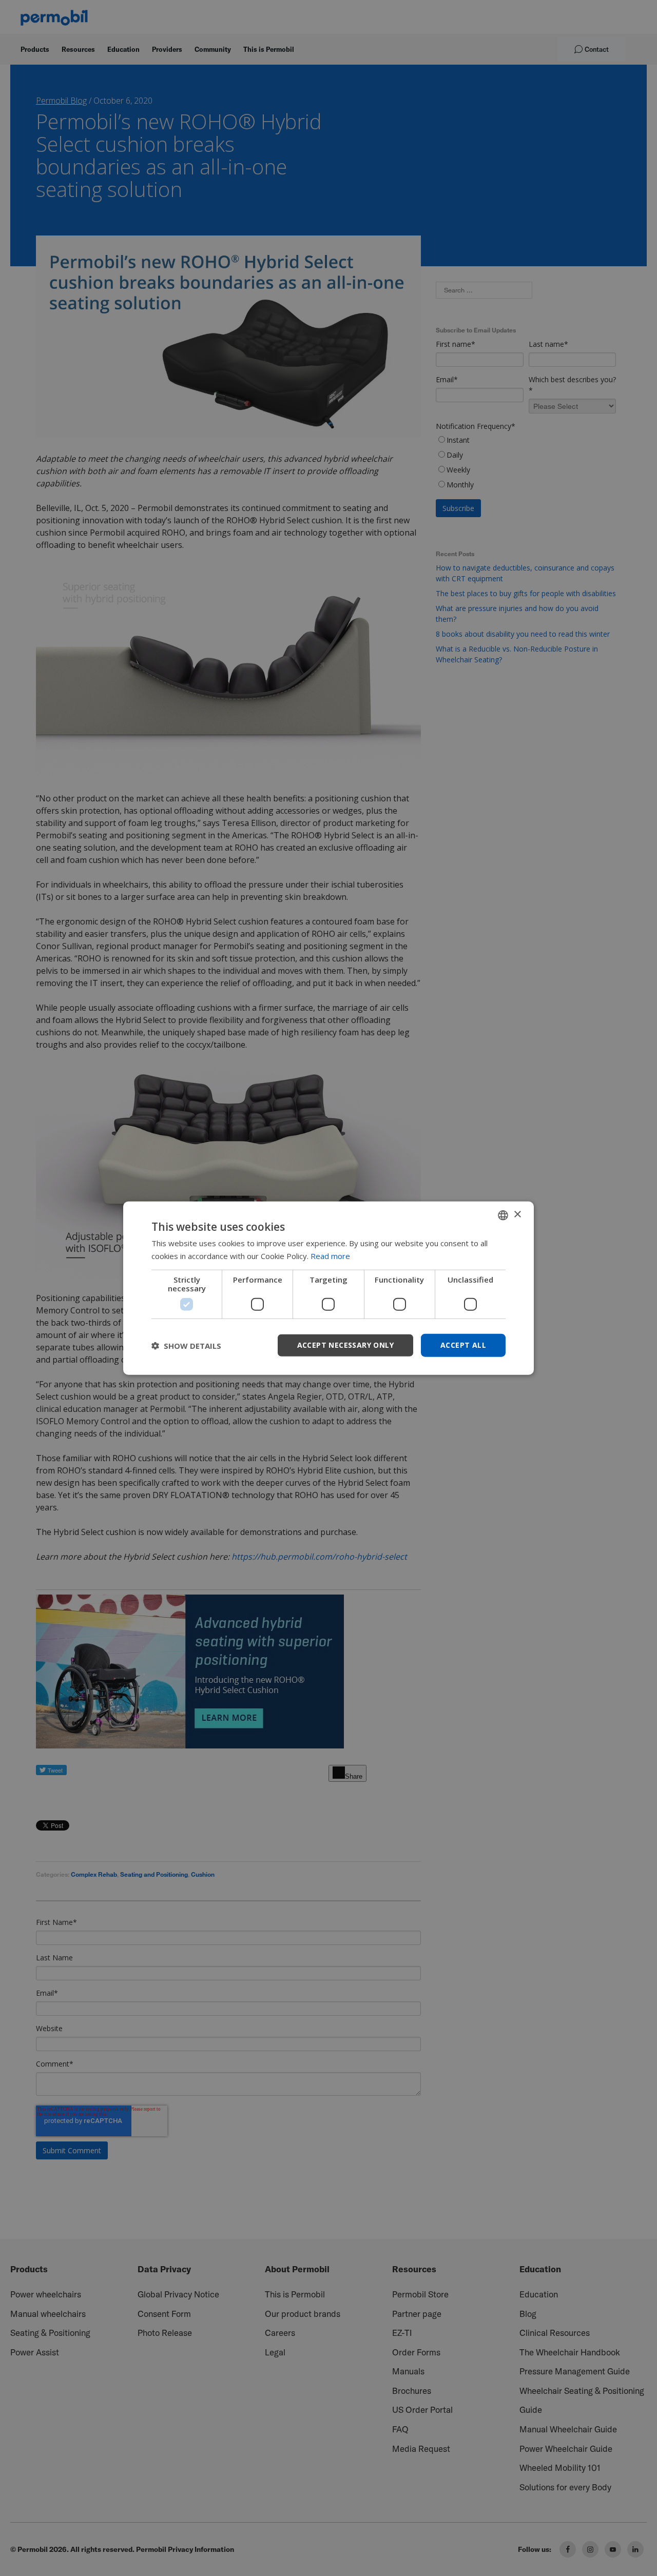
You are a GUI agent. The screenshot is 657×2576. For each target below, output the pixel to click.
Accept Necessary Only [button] (345, 1345)
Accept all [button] (463, 1345)
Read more (330, 1255)
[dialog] (328, 1288)
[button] (186, 1345)
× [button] (517, 1215)
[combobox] (503, 1215)
